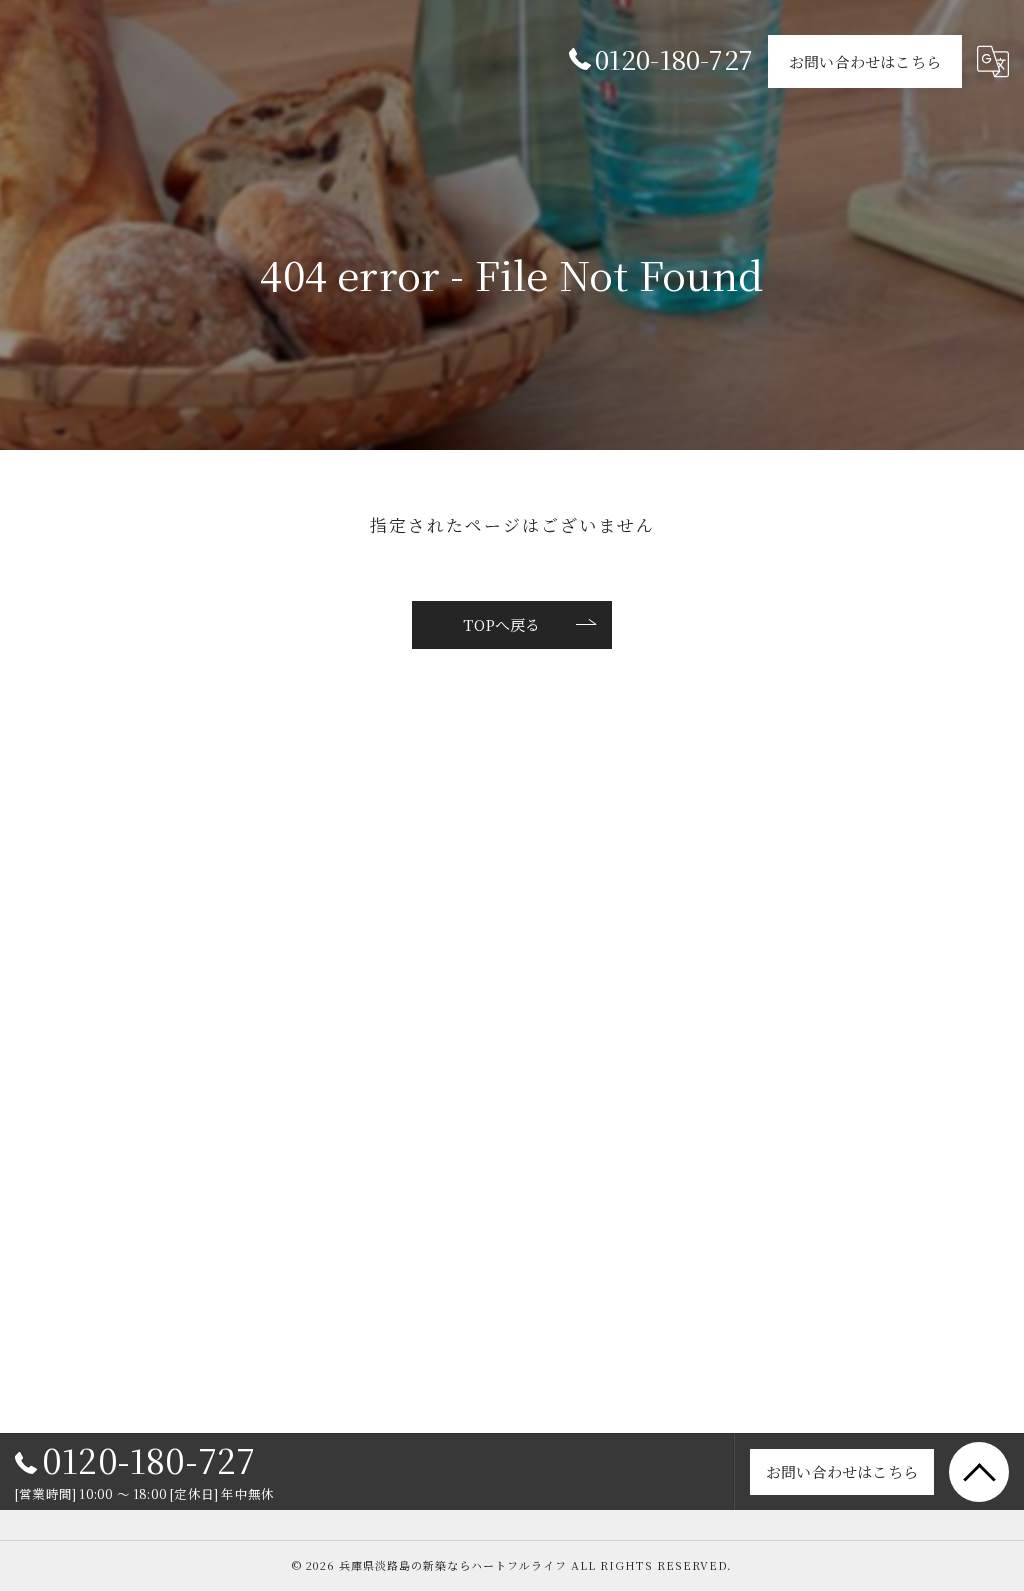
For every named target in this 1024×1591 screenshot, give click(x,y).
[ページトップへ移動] (979, 1472)
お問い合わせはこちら (865, 61)
